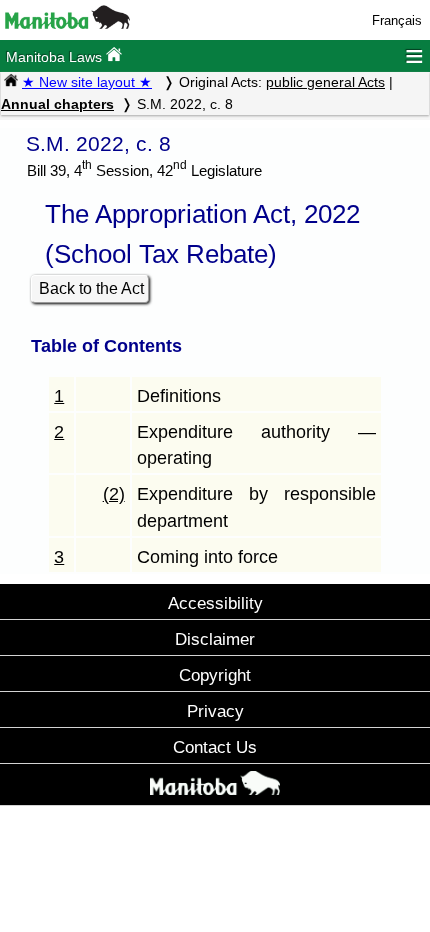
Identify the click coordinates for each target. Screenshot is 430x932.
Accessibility (215, 603)
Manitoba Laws (56, 57)
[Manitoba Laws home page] (11, 82)
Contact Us (215, 747)
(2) (114, 494)
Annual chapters (57, 104)
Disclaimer (215, 639)
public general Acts (325, 82)
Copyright (215, 675)
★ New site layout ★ (87, 82)
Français (397, 20)
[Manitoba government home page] (67, 24)
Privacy (215, 711)
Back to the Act (91, 288)
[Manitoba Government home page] (215, 787)
